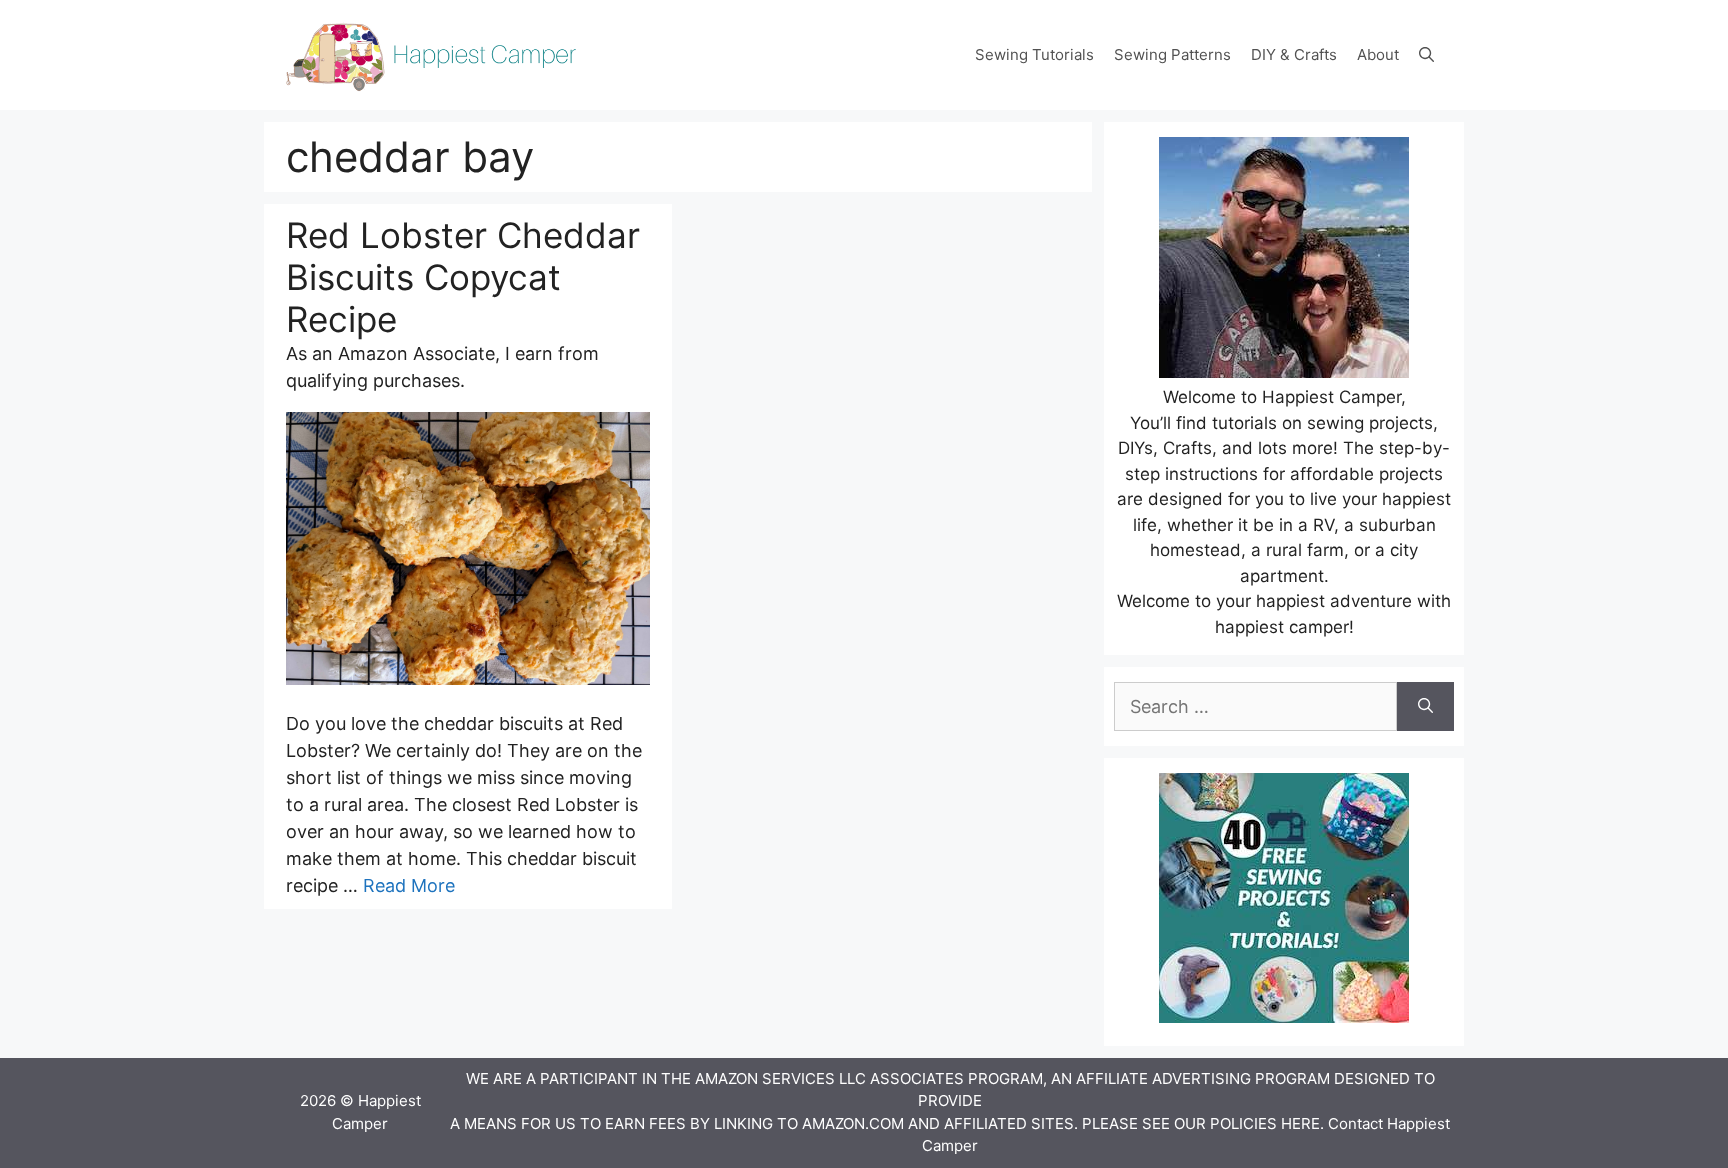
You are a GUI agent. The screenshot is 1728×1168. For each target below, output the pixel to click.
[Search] (1425, 706)
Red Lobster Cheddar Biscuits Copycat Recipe (463, 277)
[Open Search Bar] (1426, 55)
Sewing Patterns (1172, 54)
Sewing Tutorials (1034, 54)
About (1378, 54)
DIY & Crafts (1294, 54)
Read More (409, 885)
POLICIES (1243, 1123)
